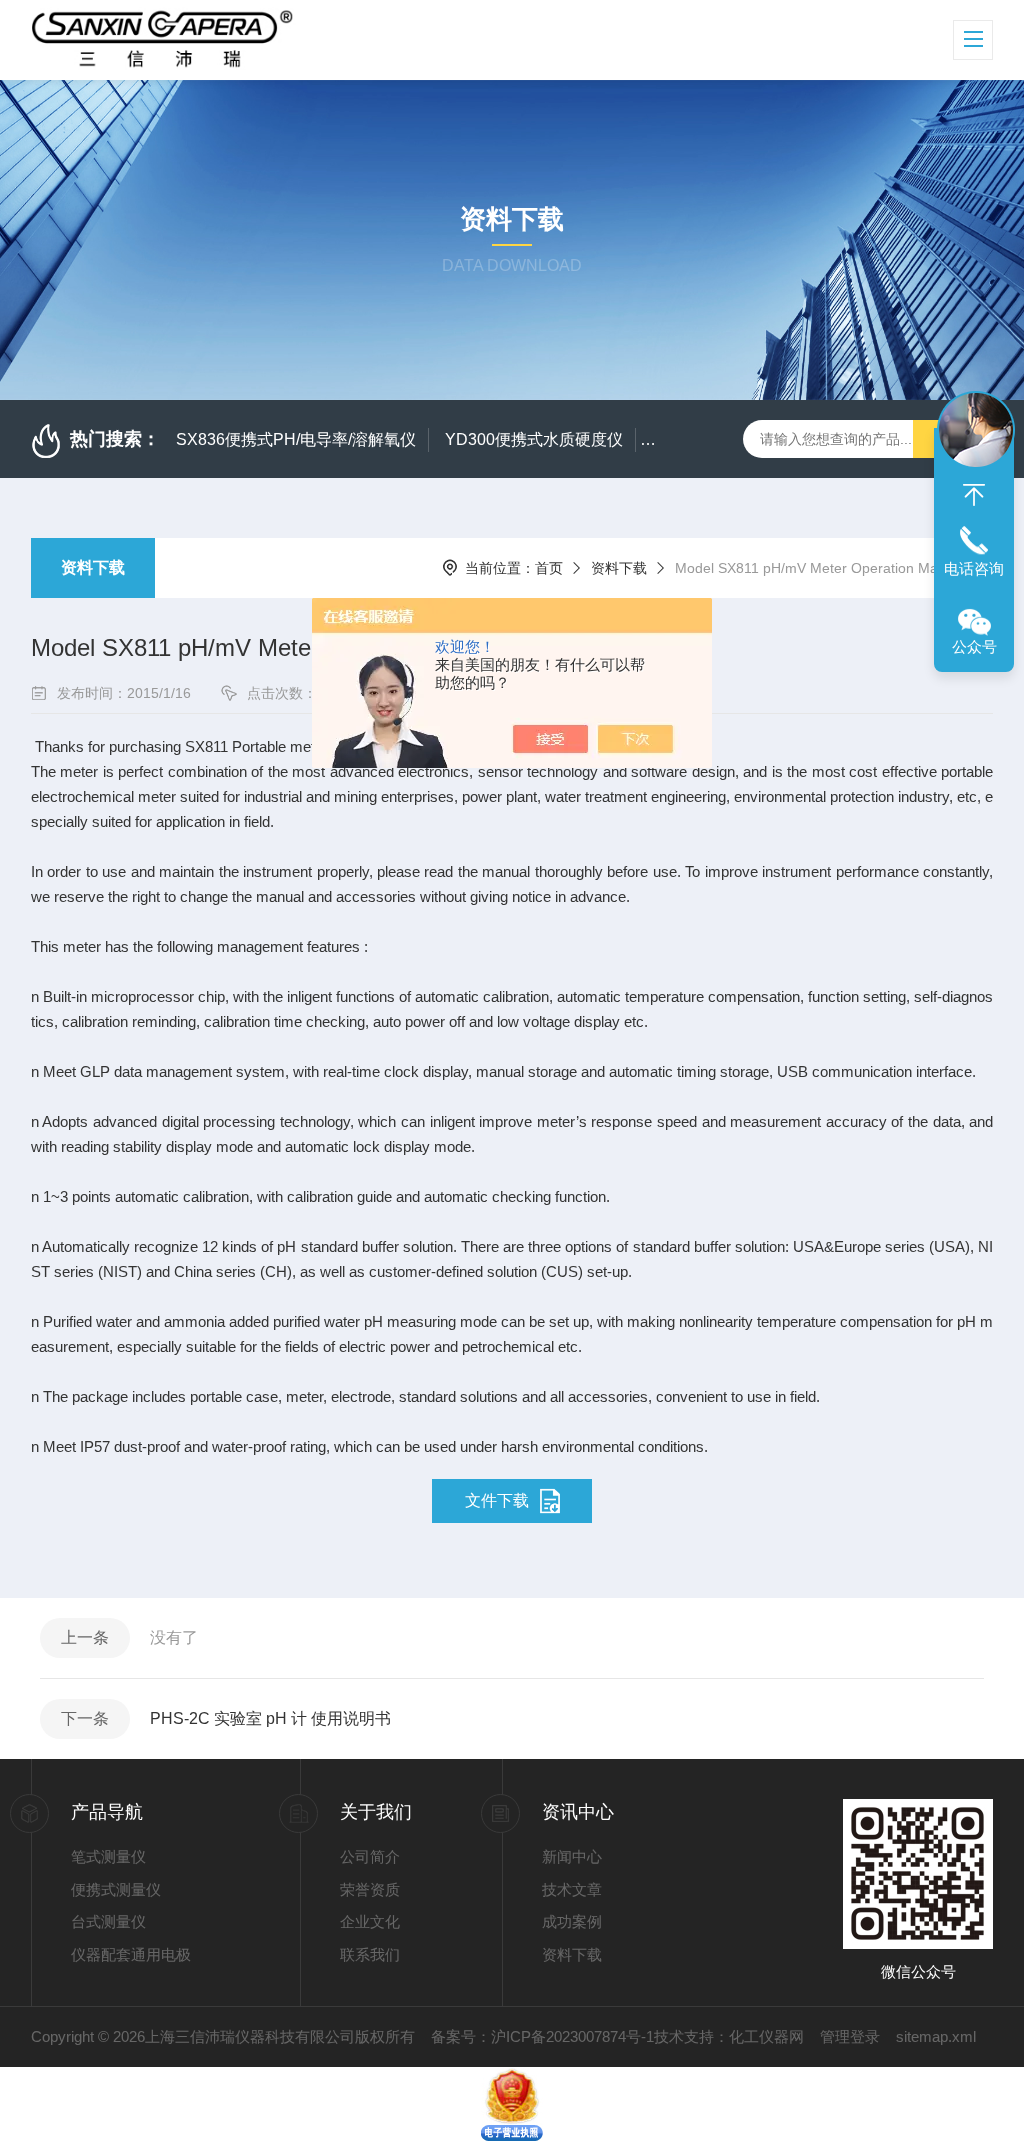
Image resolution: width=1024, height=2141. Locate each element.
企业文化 (370, 1921)
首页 (549, 568)
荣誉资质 (370, 1889)
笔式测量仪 (108, 1856)
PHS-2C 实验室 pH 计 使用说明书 (270, 1718)
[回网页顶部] (974, 495)
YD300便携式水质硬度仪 (534, 439)
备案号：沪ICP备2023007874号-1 (542, 2036)
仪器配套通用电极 (131, 1954)
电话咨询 (974, 568)
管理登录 (850, 2036)
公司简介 (370, 1856)
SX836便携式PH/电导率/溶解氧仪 (296, 439)
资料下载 (93, 567)
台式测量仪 (108, 1921)
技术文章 (572, 1889)
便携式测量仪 (116, 1889)
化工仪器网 (766, 2036)
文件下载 (497, 1500)
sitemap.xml (936, 2036)
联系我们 (370, 1954)
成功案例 (572, 1921)
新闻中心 (572, 1856)
